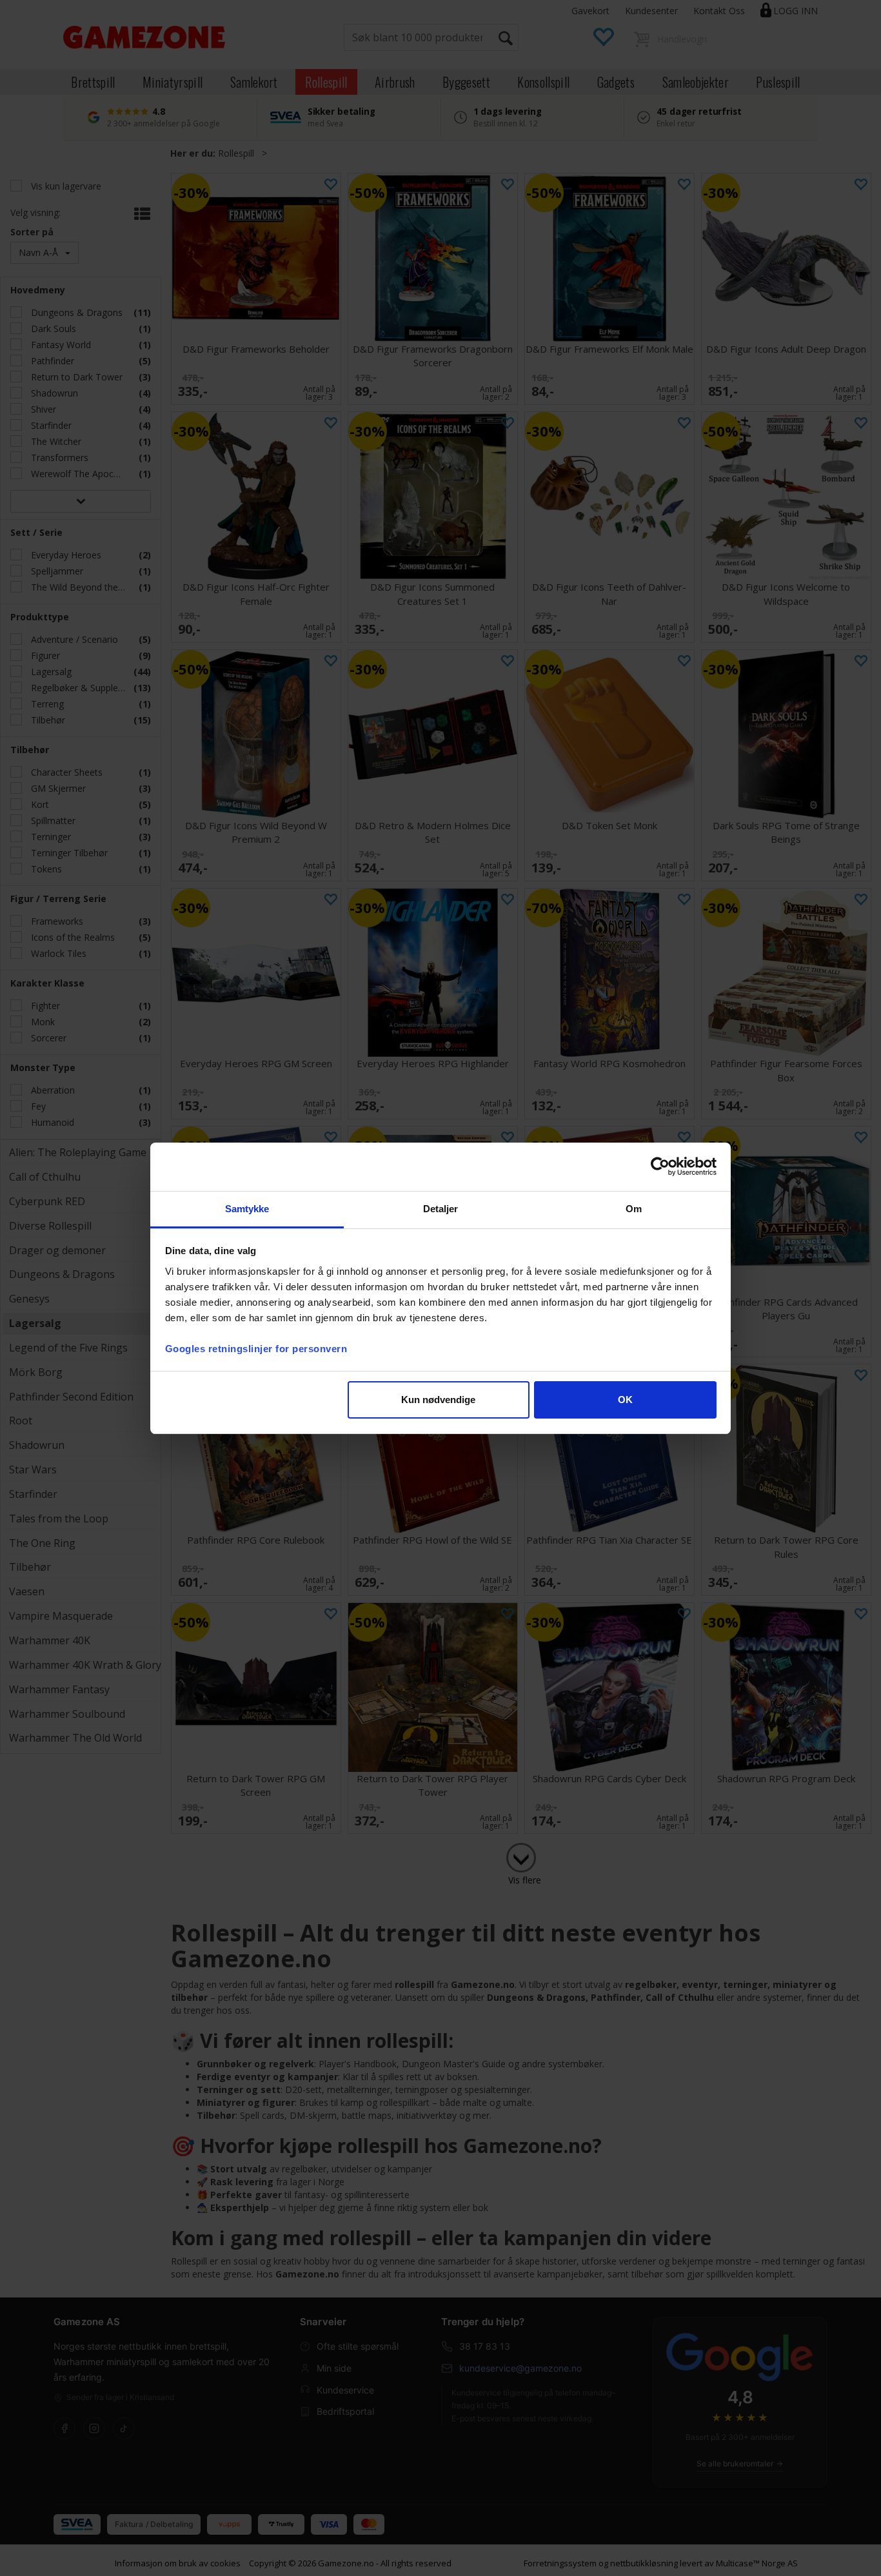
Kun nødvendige (438, 1400)
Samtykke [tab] (247, 1209)
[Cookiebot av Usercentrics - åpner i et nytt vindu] (660, 1166)
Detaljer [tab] (441, 1209)
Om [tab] (634, 1209)
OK (625, 1400)
